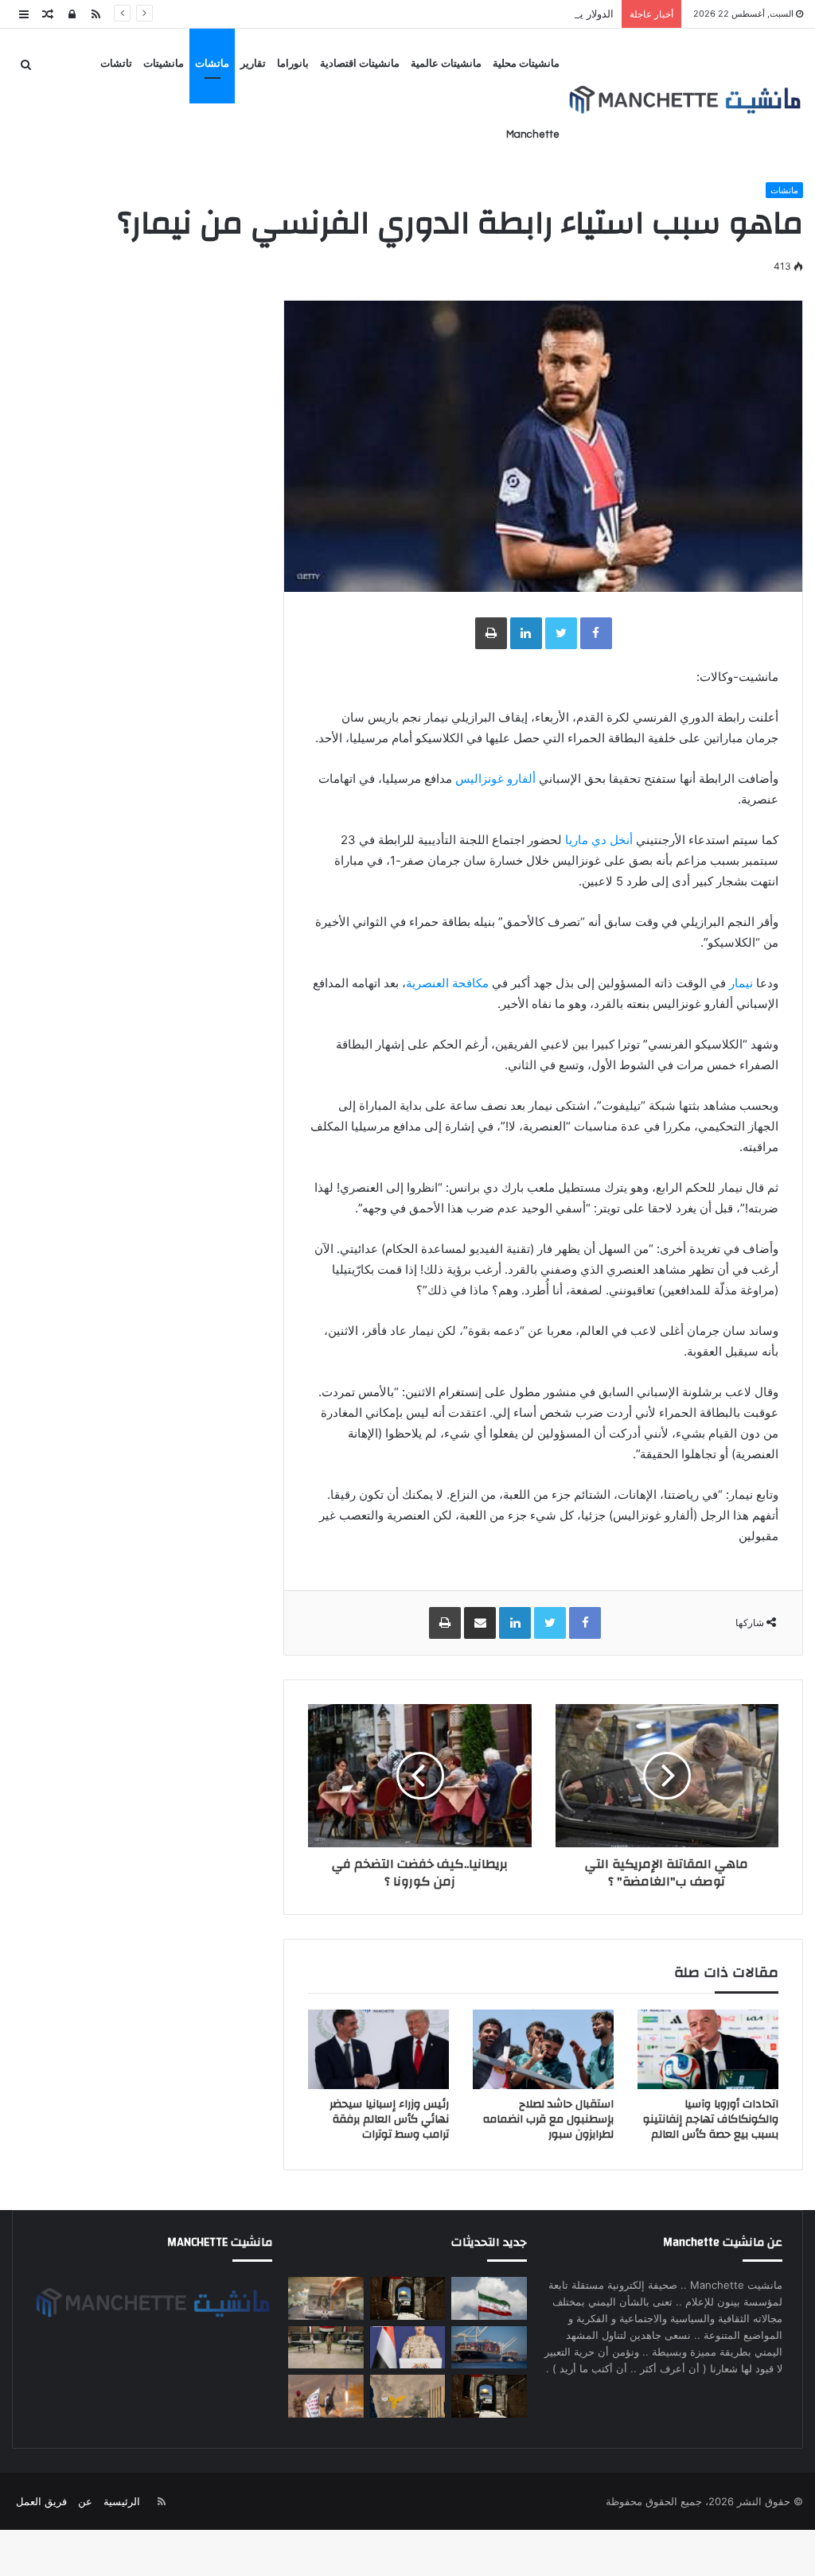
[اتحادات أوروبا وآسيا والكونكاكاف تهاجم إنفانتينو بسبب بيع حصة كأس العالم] (708, 2049)
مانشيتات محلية (526, 64)
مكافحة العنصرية (447, 983)
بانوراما (293, 64)
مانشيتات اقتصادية (360, 64)
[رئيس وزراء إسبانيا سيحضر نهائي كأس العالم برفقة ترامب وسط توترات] (378, 2049)
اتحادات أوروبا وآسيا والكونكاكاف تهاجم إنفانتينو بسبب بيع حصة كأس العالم (711, 2119)
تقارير (253, 64)
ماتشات (212, 64)
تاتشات (116, 64)
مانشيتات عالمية (446, 64)
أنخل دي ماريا (599, 840)
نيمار (741, 983)
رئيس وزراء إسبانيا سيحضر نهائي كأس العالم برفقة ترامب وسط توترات (389, 2119)
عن (85, 2501)
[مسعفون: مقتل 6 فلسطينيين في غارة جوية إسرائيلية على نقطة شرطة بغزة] (489, 2396)
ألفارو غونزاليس (495, 778)
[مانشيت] (684, 100)
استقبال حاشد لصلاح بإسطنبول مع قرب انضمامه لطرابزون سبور (548, 2119)
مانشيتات (164, 64)
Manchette (533, 134)
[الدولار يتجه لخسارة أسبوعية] (326, 2298)
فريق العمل (41, 2501)
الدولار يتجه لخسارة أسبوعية (552, 14)
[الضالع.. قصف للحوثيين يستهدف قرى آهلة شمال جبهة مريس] (326, 2396)
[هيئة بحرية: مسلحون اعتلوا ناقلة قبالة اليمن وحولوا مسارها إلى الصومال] (489, 2348)
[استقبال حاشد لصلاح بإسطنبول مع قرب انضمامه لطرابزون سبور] (543, 2049)
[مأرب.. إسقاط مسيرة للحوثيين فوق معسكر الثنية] (408, 2396)
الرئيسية (122, 2501)
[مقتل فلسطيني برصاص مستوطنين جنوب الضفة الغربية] (408, 2298)
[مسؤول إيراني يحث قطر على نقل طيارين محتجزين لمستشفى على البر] (489, 2298)
